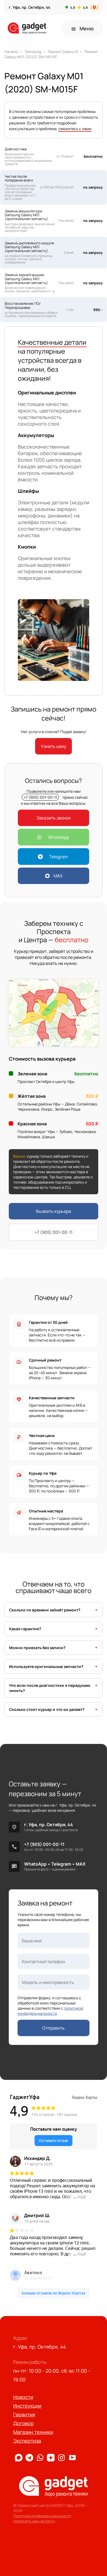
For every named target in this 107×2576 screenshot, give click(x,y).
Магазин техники (33, 2432)
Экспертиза (27, 2441)
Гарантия (24, 2414)
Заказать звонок (54, 818)
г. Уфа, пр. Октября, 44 (49, 1825)
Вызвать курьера (54, 1211)
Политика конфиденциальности (42, 2516)
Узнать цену (54, 746)
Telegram (58, 857)
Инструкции (27, 2406)
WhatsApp (58, 837)
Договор (23, 2423)
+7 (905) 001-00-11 (40, 797)
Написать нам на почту (34, 2521)
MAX (58, 876)
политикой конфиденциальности (50, 2011)
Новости (23, 2397)
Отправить (54, 2028)
